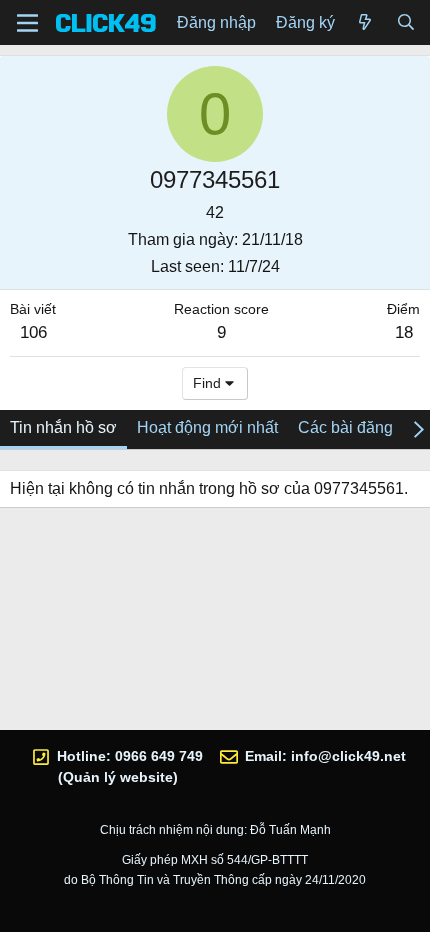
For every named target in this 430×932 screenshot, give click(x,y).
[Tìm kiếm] (405, 23)
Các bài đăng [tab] (345, 427)
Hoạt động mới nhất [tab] (207, 427)
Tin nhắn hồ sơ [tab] (63, 427)
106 (33, 332)
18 (404, 332)
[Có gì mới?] (365, 23)
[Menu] (27, 23)
